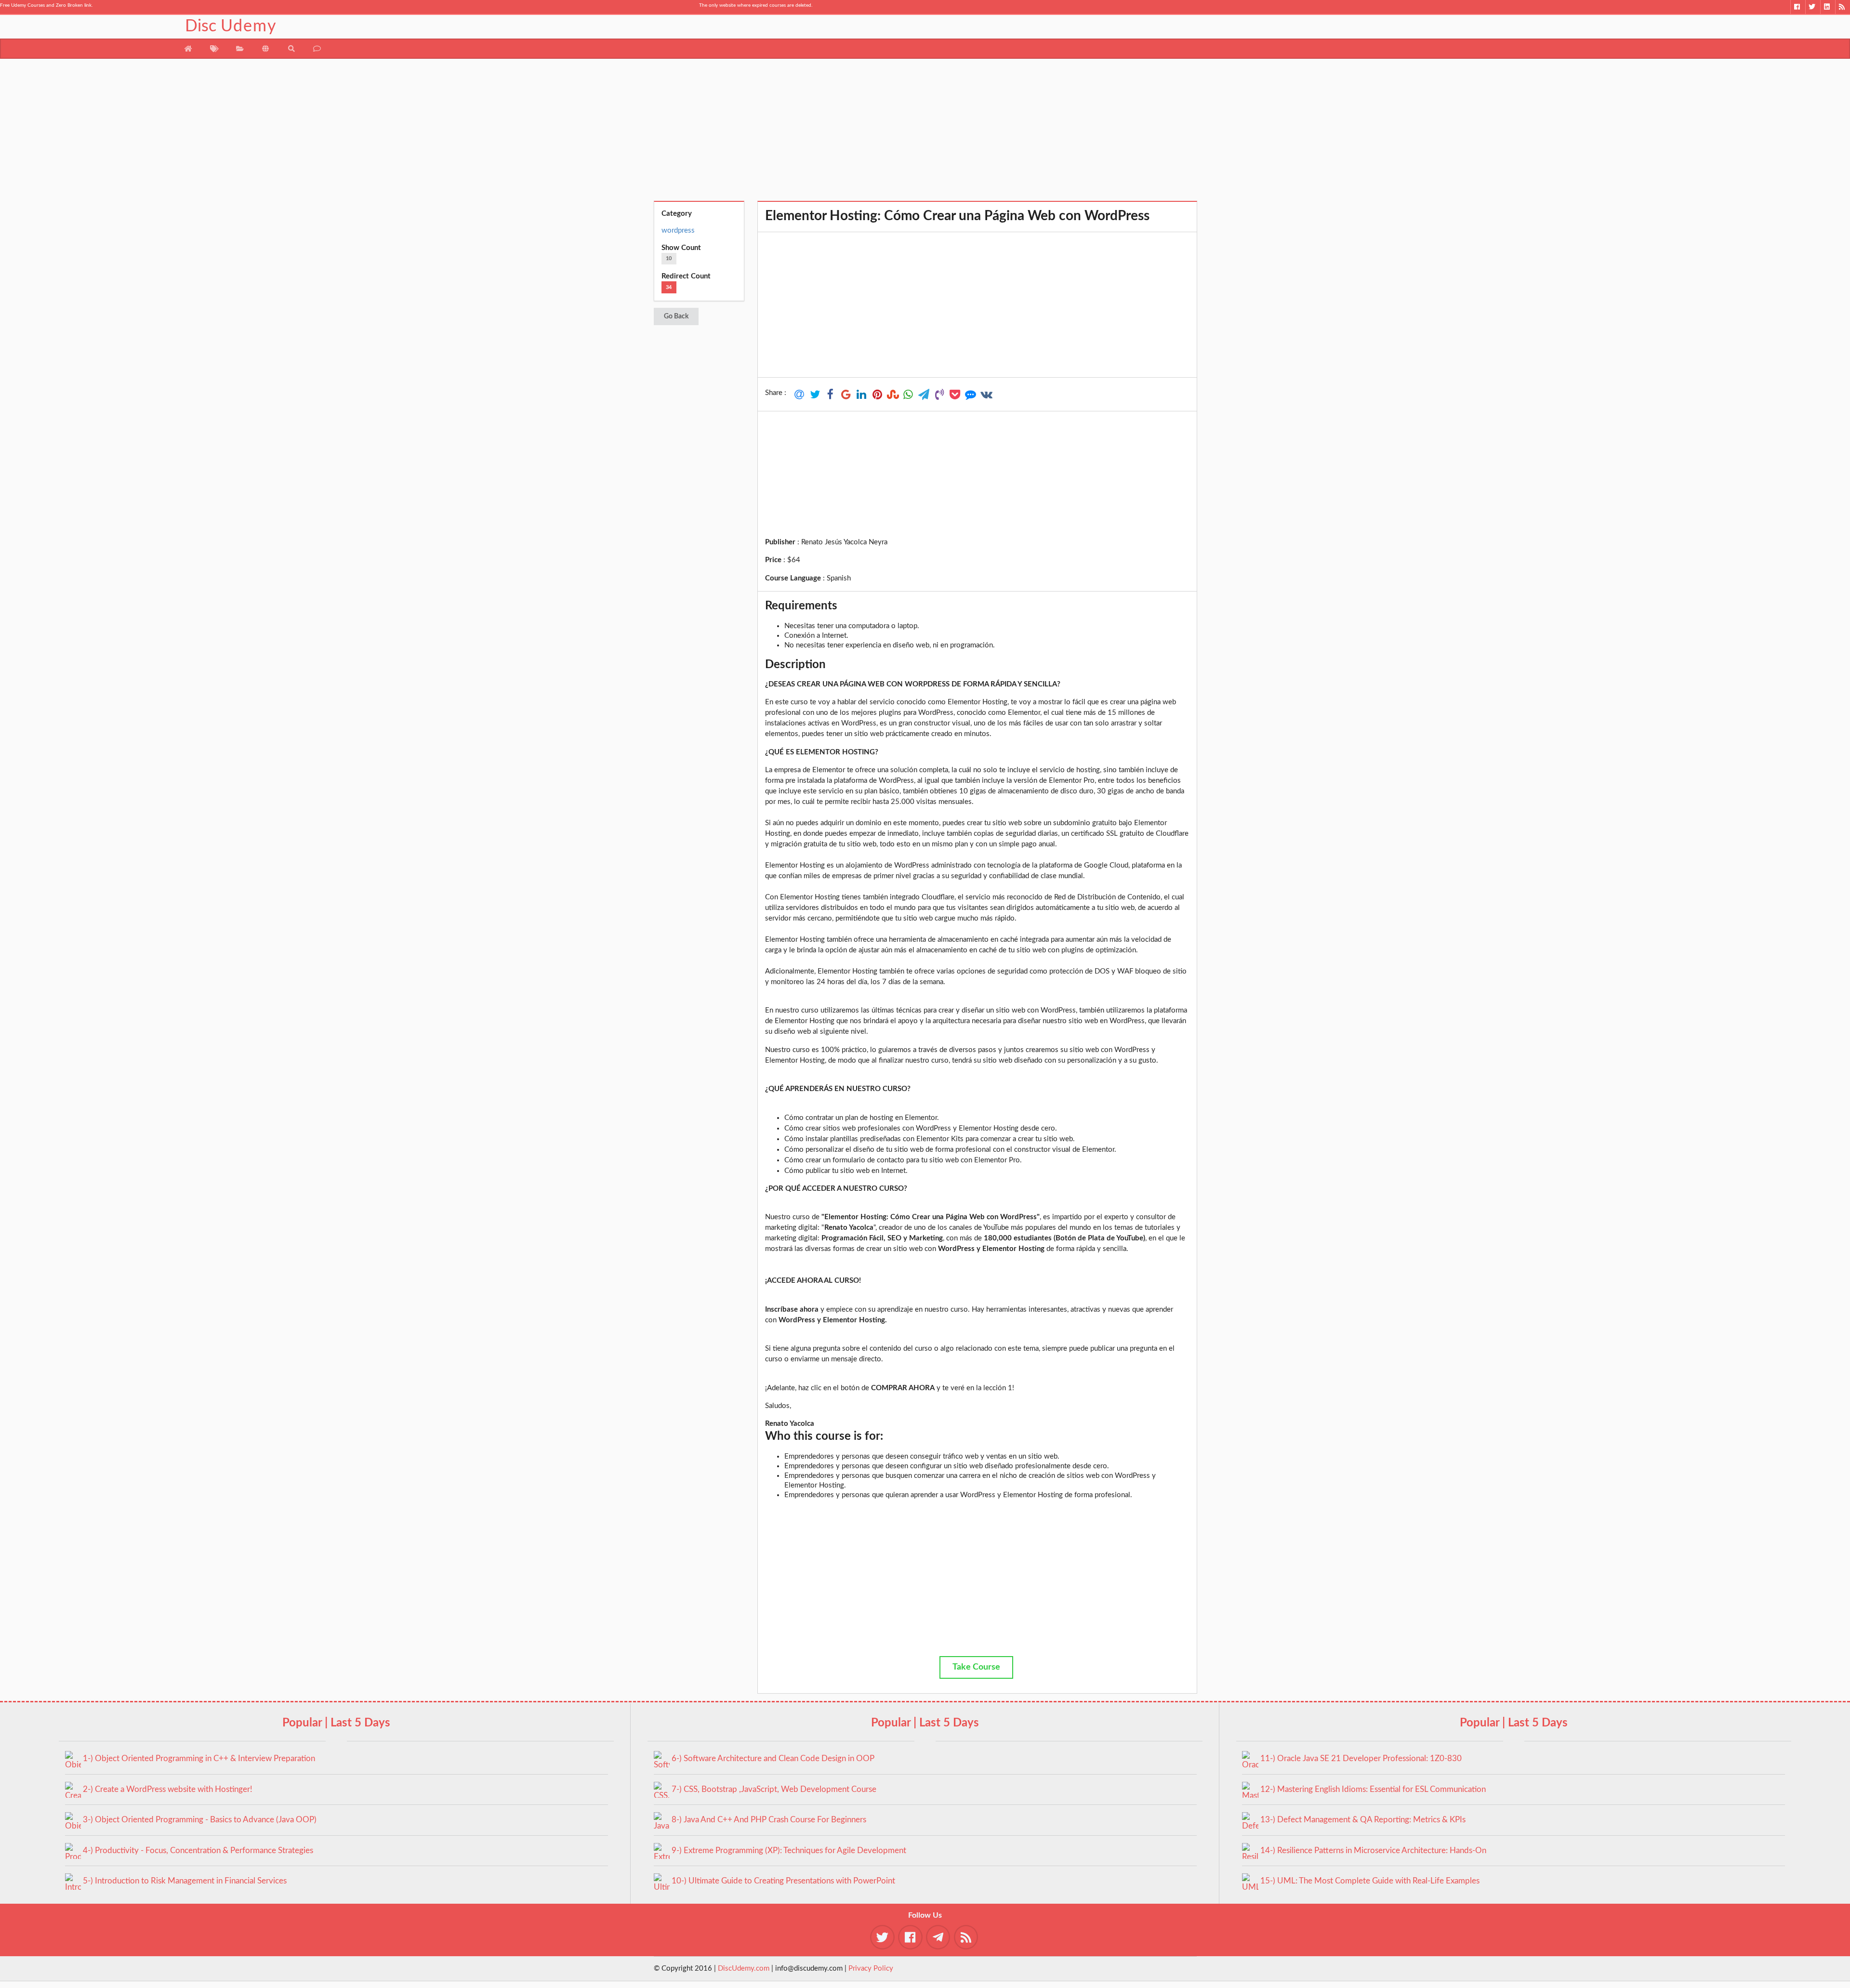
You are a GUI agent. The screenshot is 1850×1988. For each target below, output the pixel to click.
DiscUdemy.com (744, 1968)
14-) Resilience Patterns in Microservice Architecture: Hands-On (1373, 1850)
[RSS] (1843, 7)
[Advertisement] (925, 133)
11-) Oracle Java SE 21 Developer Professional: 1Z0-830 (1361, 1758)
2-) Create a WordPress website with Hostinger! (168, 1789)
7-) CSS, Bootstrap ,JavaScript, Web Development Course (774, 1789)
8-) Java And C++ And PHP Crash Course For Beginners (769, 1820)
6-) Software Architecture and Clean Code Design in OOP (773, 1758)
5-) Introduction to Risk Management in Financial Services (185, 1881)
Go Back (676, 316)
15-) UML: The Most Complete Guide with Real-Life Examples (1370, 1881)
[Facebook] (1798, 7)
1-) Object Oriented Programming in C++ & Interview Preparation (199, 1758)
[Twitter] (1813, 7)
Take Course (976, 1667)
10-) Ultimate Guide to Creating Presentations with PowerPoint (783, 1881)
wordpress (678, 230)
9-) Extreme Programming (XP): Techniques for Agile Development (789, 1850)
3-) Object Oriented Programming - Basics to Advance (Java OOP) (200, 1820)
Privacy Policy (871, 1968)
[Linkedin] (1828, 7)
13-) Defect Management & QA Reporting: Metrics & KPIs (1363, 1820)
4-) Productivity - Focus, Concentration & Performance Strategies (198, 1850)
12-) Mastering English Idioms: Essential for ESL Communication (1373, 1789)
